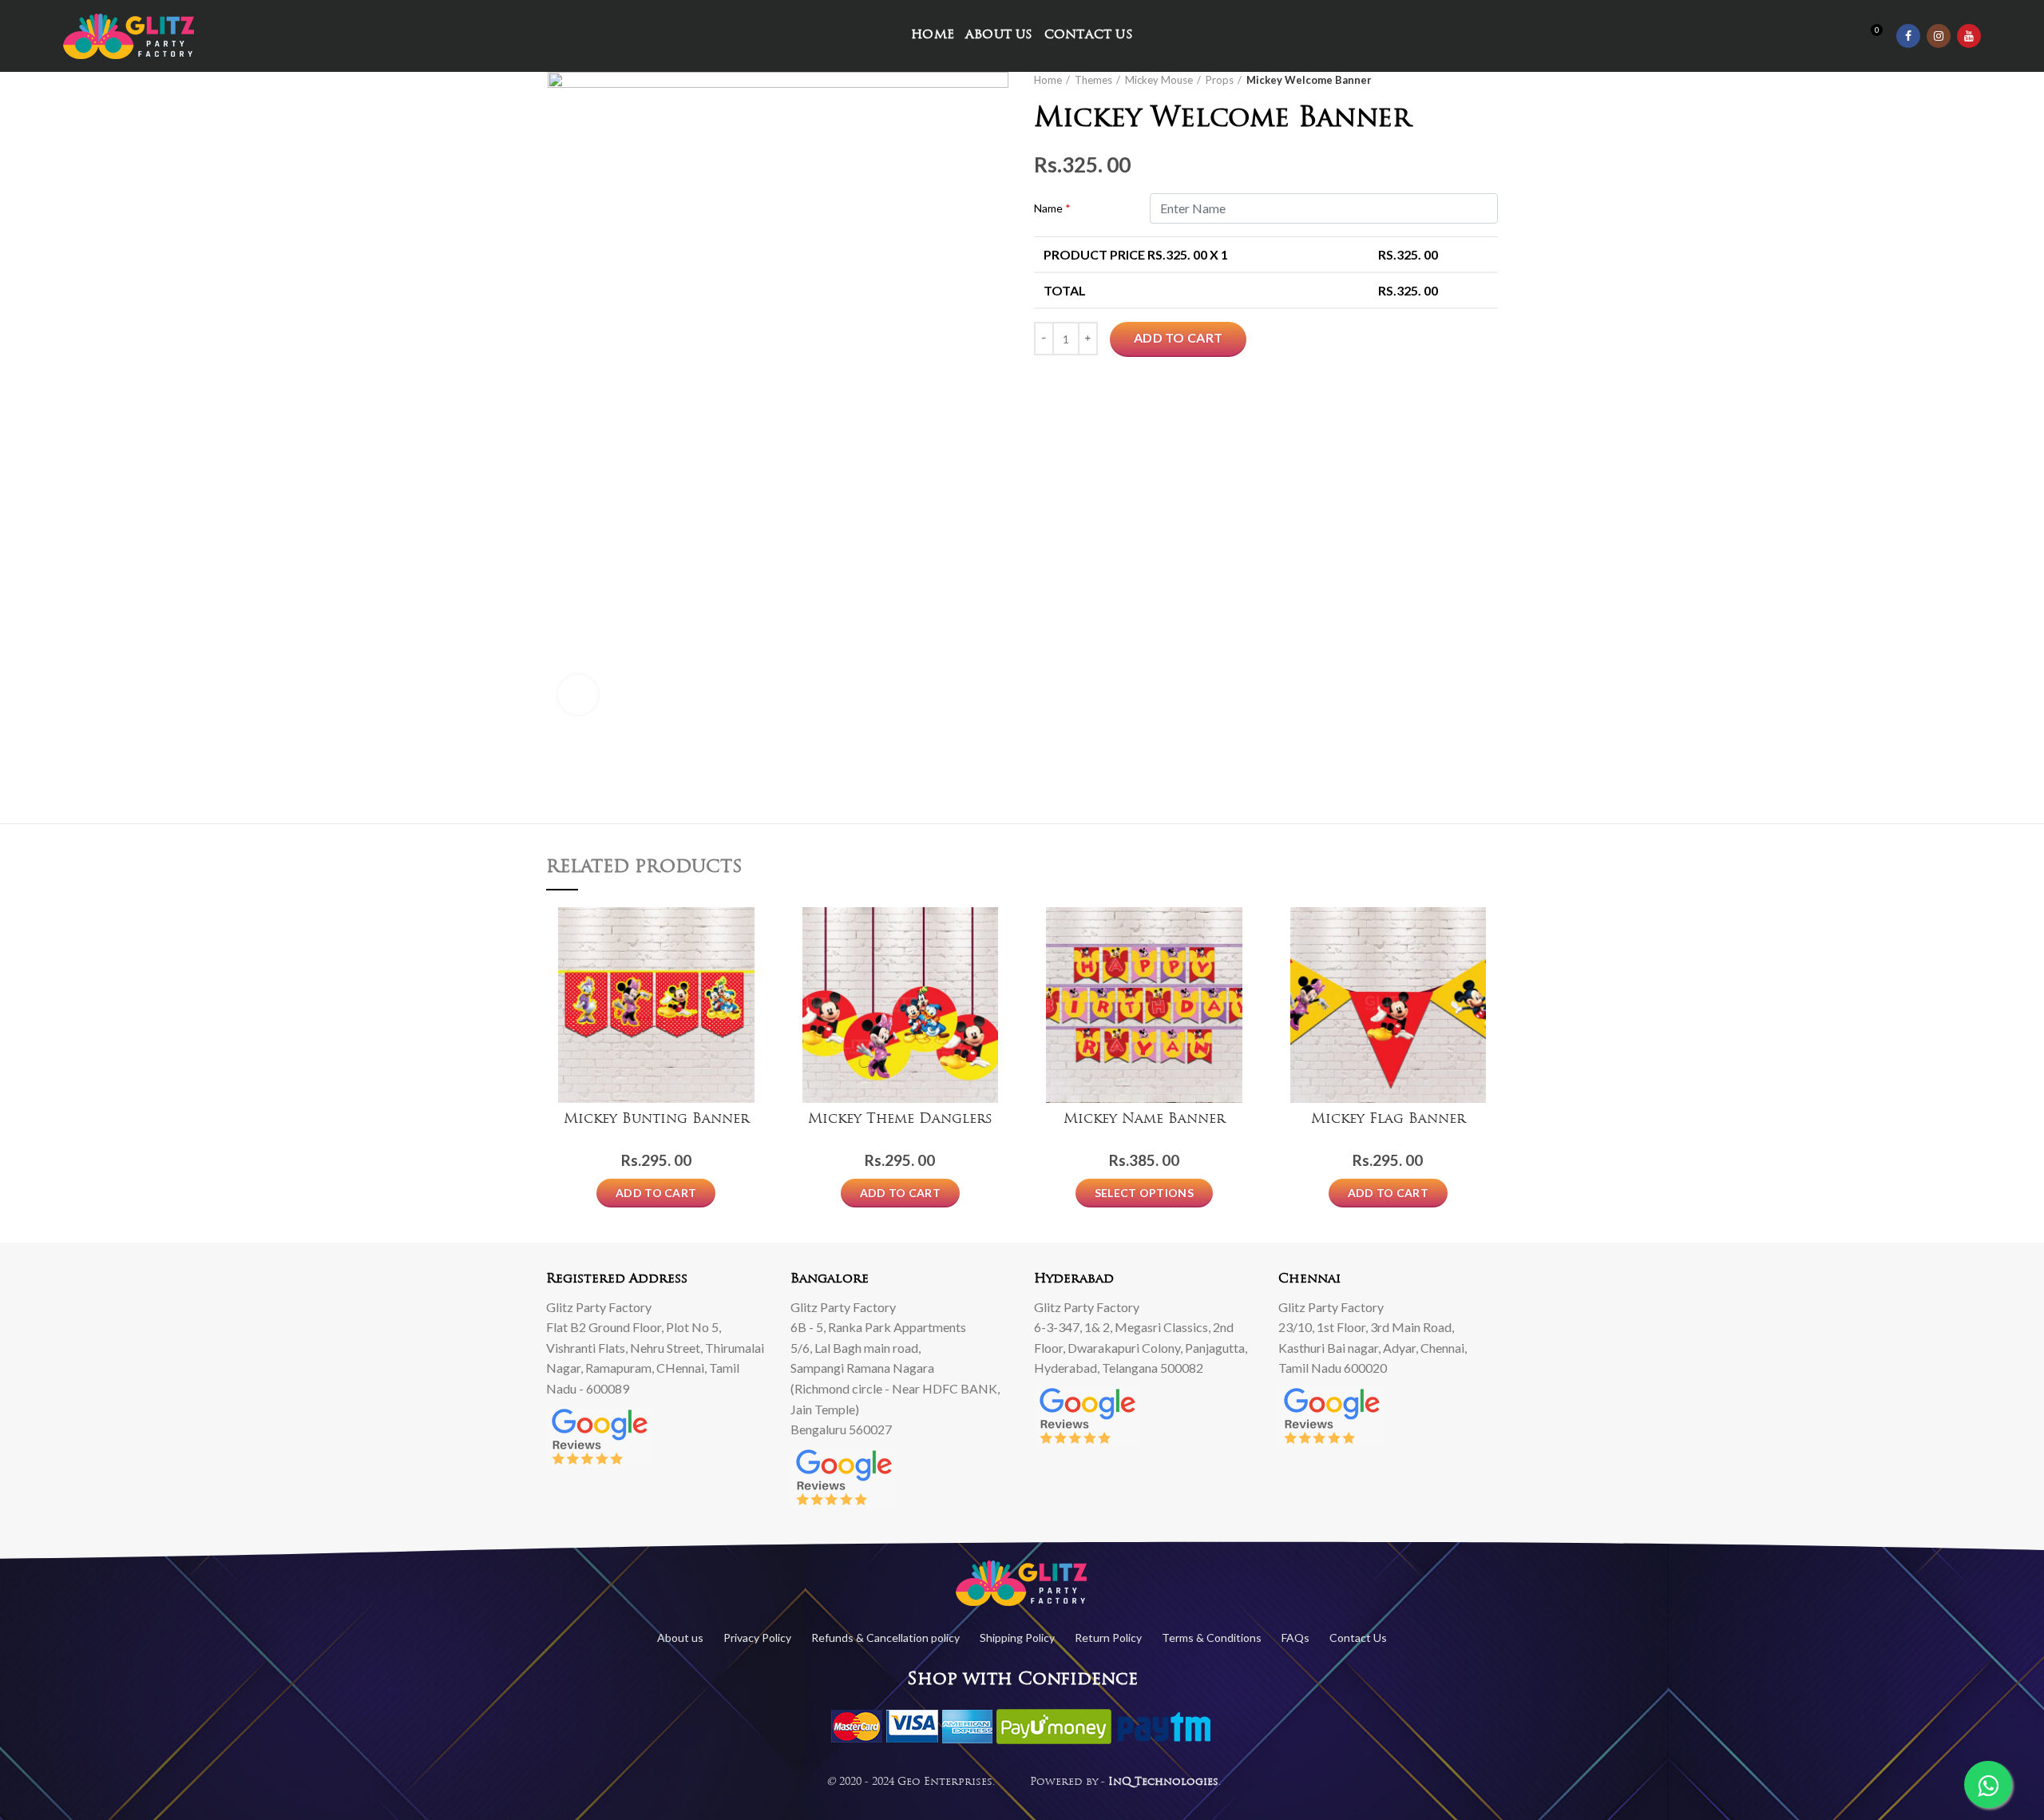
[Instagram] (1939, 36)
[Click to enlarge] (578, 695)
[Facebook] (1908, 36)
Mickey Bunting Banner (656, 1119)
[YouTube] (1969, 36)
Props (1220, 80)
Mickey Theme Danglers (900, 1119)
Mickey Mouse (1159, 80)
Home (1048, 80)
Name (1052, 208)
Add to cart (1178, 337)
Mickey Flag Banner (1388, 1119)
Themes (1093, 80)
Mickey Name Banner (1144, 1119)
